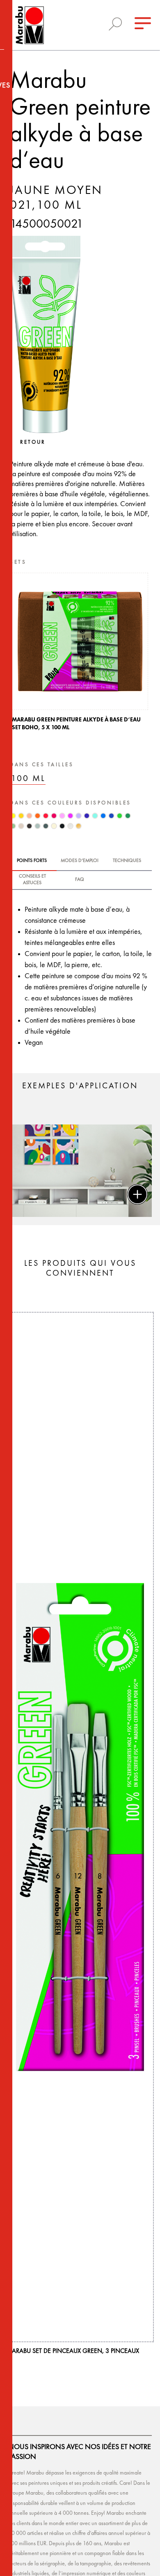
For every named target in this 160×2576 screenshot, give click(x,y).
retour (33, 442)
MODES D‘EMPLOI (80, 861)
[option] (80, 654)
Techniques (127, 861)
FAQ (80, 880)
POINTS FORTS (32, 861)
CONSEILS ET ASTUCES (32, 880)
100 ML (28, 779)
